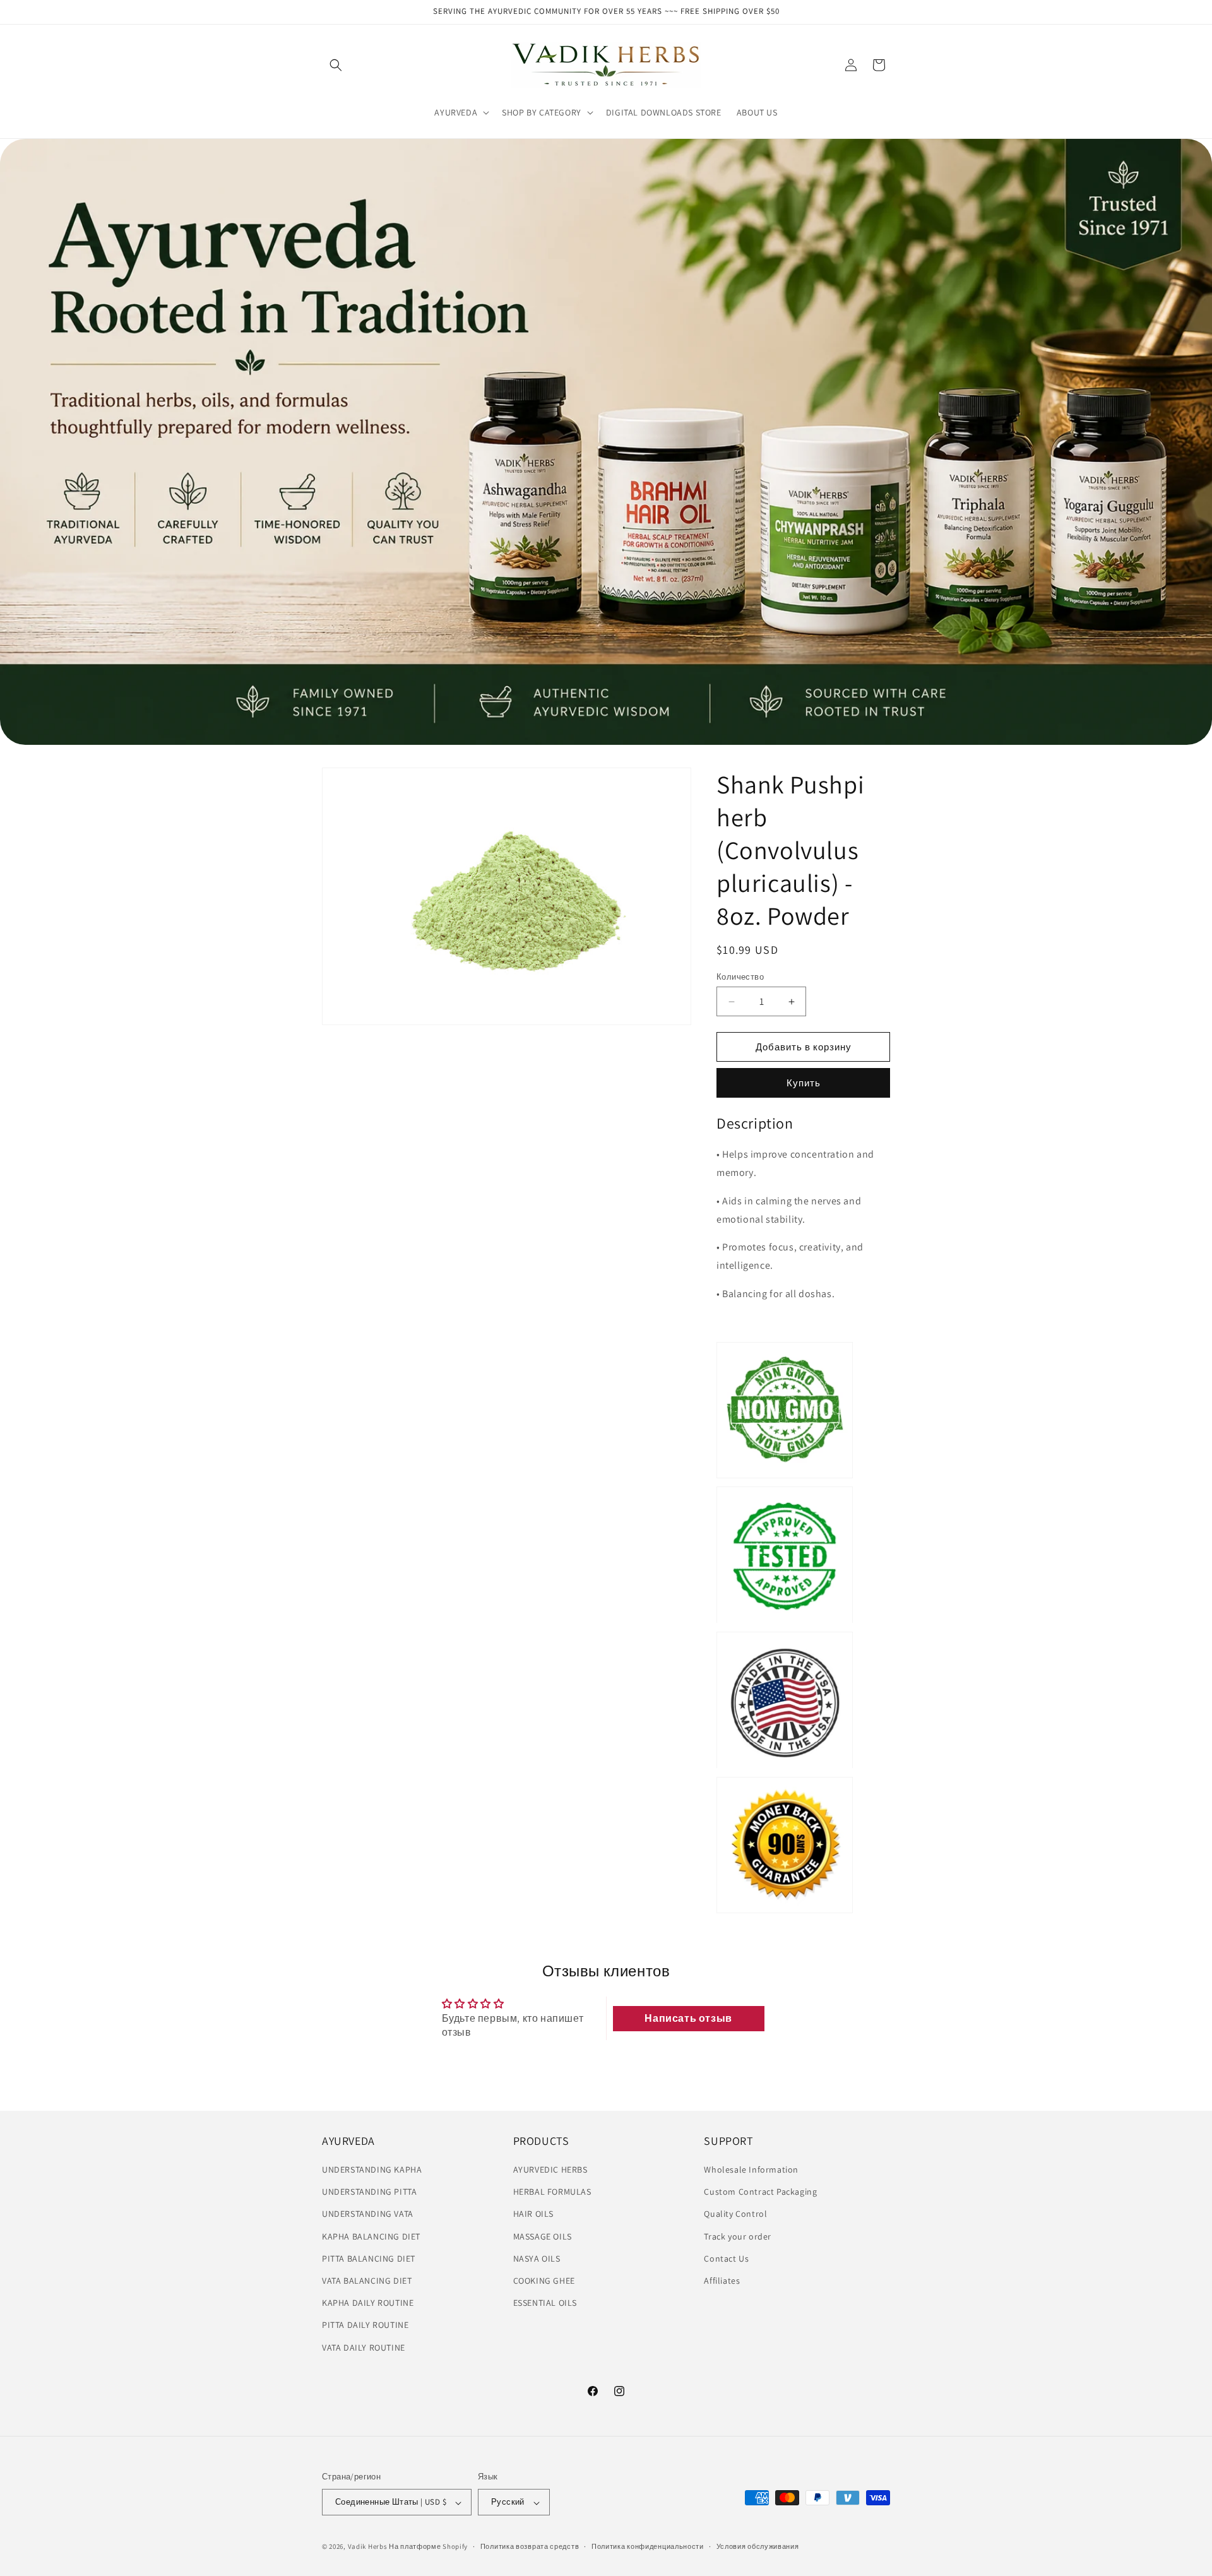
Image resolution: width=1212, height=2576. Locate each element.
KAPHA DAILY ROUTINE (368, 2303)
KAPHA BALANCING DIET (371, 2236)
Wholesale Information (751, 2169)
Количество (740, 977)
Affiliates (722, 2281)
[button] (336, 65)
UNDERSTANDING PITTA (369, 2192)
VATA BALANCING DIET (367, 2281)
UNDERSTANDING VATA (368, 2214)
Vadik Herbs (368, 2547)
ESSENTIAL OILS (545, 2303)
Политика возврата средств (530, 2546)
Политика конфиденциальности (648, 2546)
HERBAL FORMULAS (552, 2192)
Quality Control (735, 2214)
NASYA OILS (537, 2258)
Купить (804, 1083)
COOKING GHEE (544, 2281)
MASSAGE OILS (543, 2236)
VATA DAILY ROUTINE (364, 2347)
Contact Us (726, 2258)
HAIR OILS (533, 2214)
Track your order (738, 2236)
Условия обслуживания (758, 2546)
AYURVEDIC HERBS (550, 2169)
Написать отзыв (688, 2018)
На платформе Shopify (428, 2547)
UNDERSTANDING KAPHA (372, 2169)
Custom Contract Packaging (760, 2192)
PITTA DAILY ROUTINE (365, 2325)
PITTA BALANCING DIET (369, 2258)
